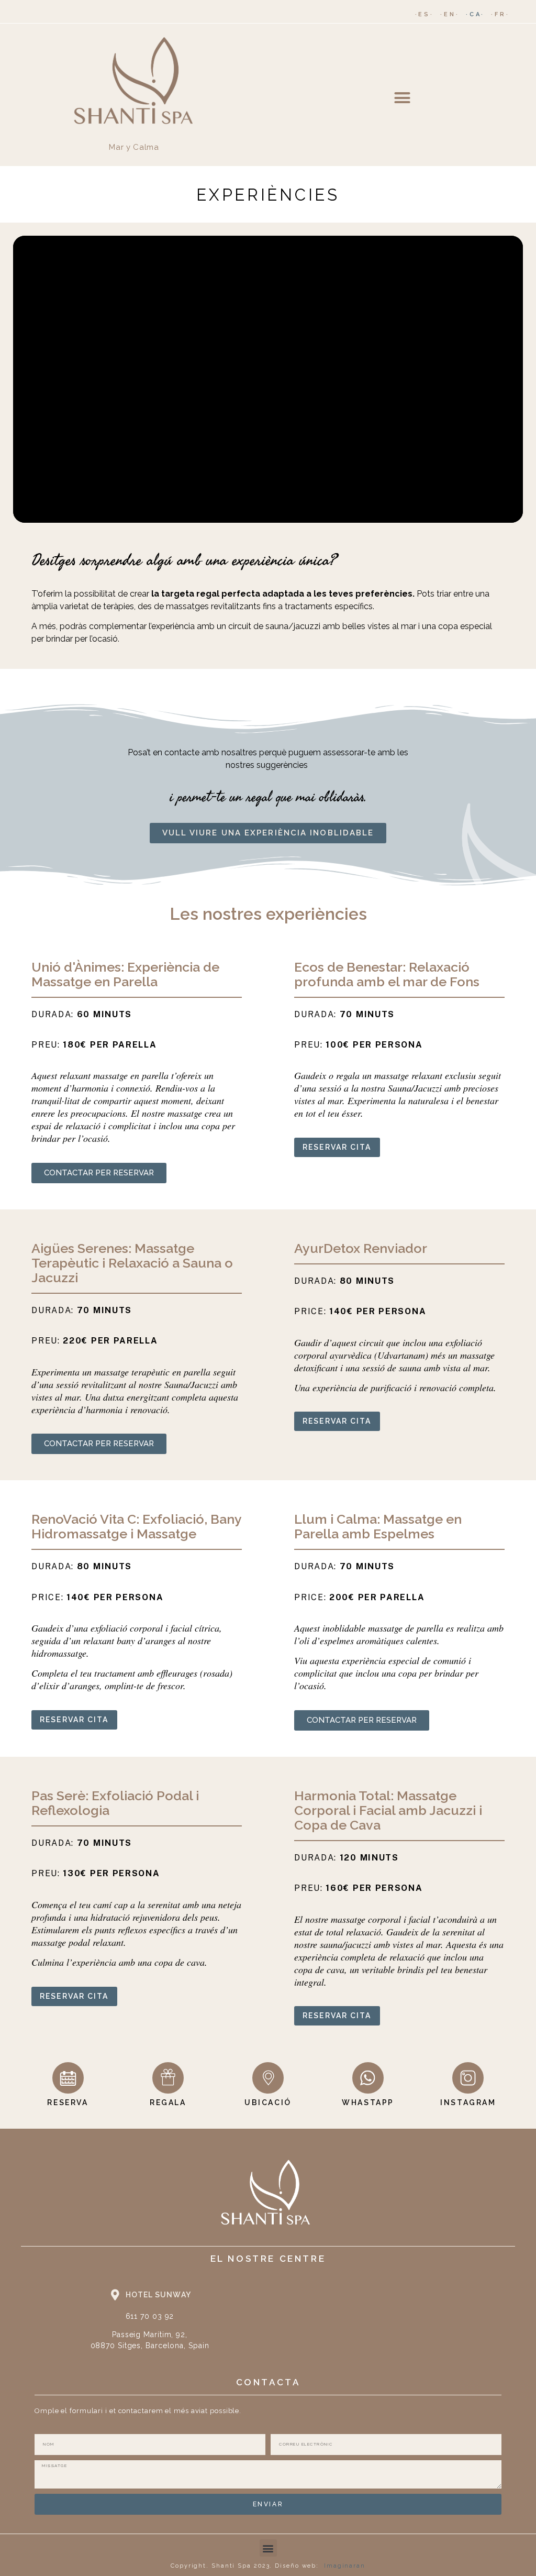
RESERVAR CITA (337, 1147)
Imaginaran (345, 2566)
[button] (402, 97)
